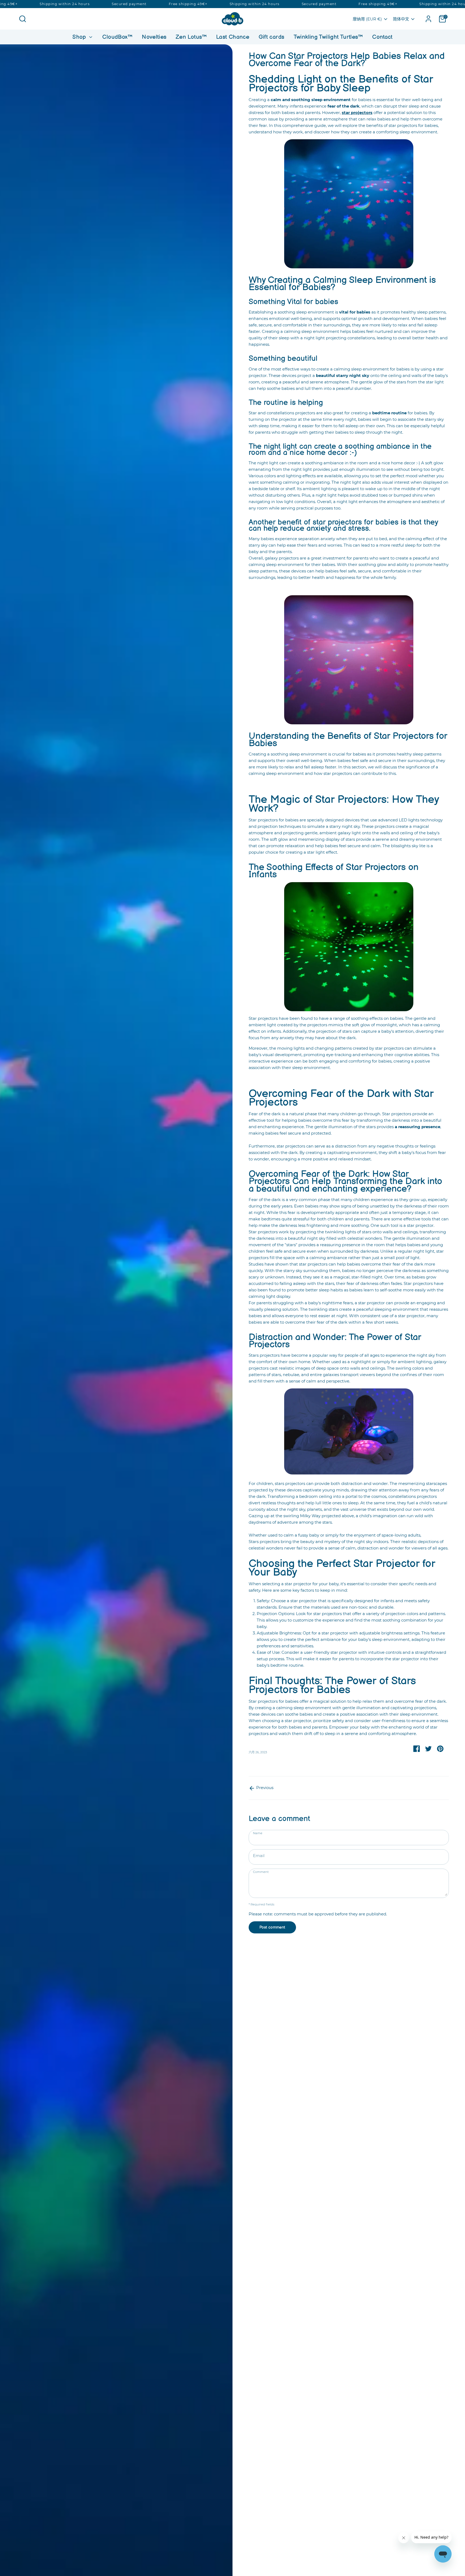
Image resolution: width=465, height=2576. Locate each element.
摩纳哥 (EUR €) (367, 19)
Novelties (154, 37)
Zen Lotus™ (191, 37)
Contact (382, 37)
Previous (264, 1788)
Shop (80, 37)
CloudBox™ (117, 37)
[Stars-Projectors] (349, 947)
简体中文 (401, 19)
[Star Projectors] (349, 204)
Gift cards (272, 37)
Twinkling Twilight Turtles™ (328, 37)
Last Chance (233, 37)
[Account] (428, 19)
